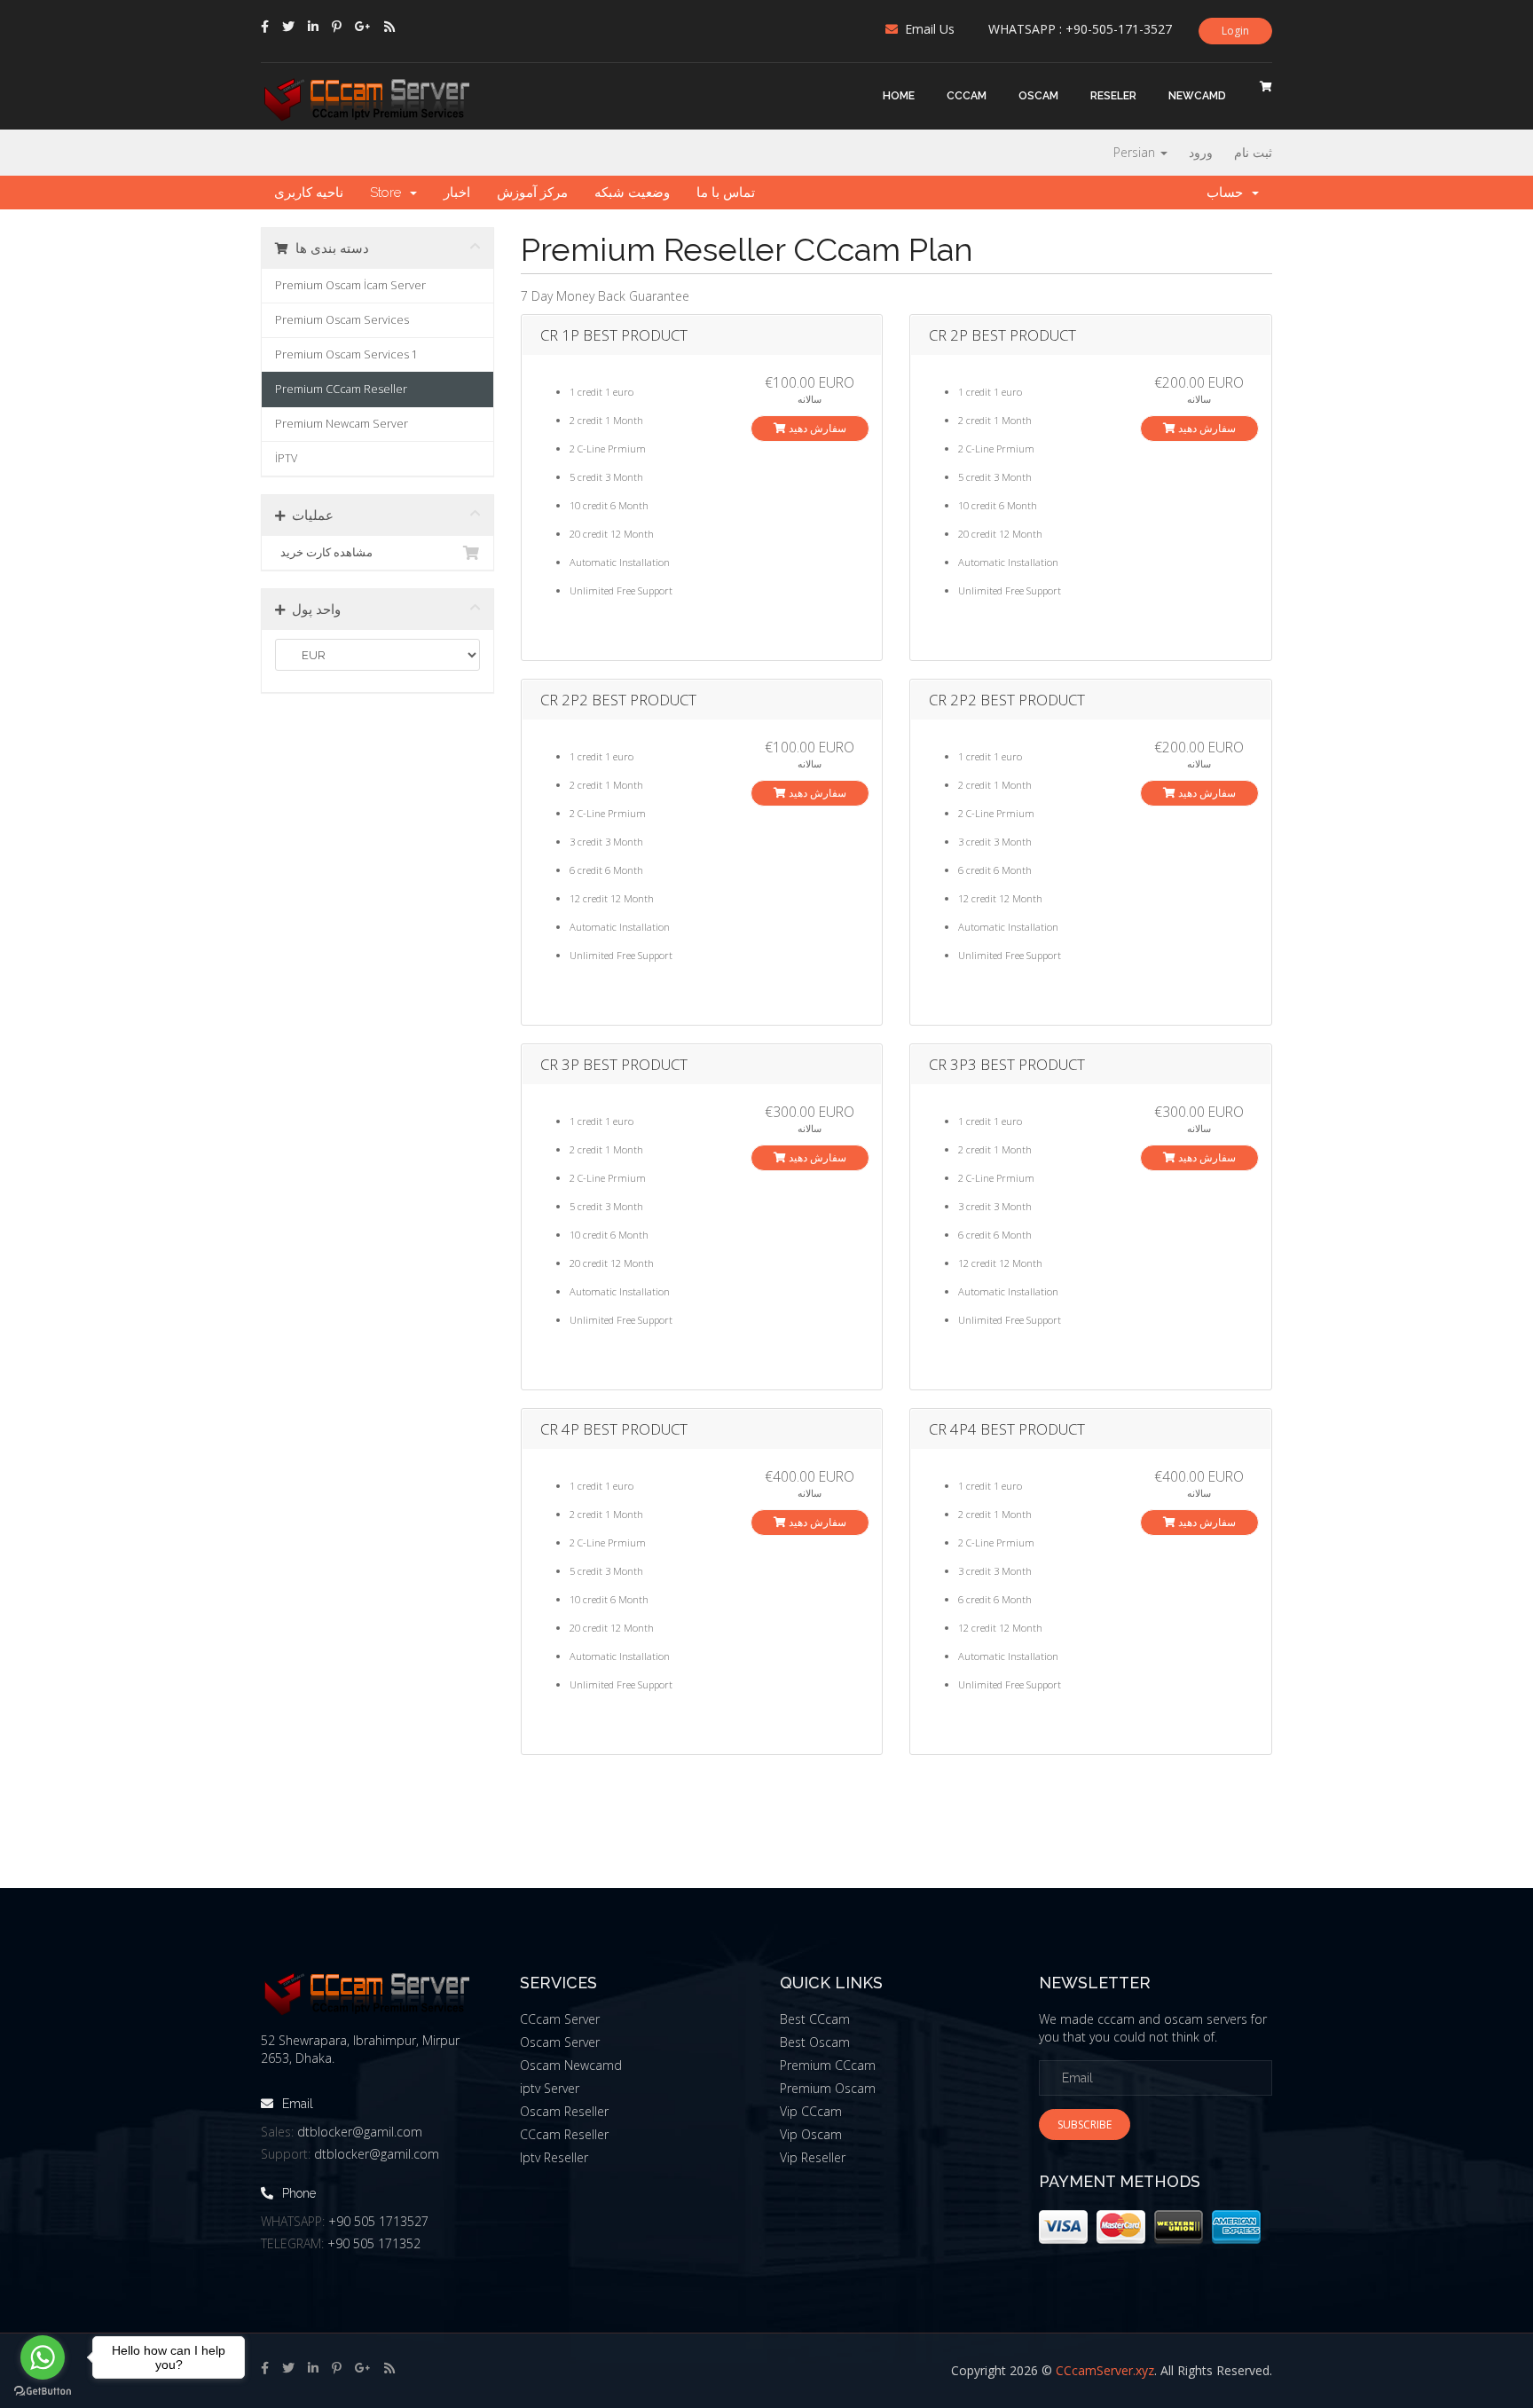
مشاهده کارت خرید (324, 552)
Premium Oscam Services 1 (346, 354)
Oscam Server (560, 2042)
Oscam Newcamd (571, 2065)
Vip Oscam (811, 2134)
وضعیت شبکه (632, 193)
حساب (1228, 193)
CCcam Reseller (564, 2134)
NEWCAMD (1197, 96)
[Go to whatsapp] (43, 2357)
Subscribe (1085, 2125)
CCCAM (967, 96)
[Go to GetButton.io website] (43, 2391)
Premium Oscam (828, 2088)
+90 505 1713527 (378, 2221)
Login (1235, 31)
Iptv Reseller (554, 2157)
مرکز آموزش (532, 193)
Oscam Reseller (564, 2111)
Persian (1136, 152)
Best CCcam (815, 2019)
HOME (899, 96)
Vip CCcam (811, 2111)
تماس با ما (726, 193)
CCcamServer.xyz (1105, 2370)
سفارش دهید (816, 428)
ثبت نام (1253, 152)
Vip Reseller (813, 2157)
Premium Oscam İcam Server (350, 285)
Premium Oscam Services (342, 320)
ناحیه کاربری (309, 193)
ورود (1201, 152)
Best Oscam (815, 2042)
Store (389, 193)
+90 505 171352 (374, 2243)
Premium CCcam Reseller (341, 389)
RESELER (1113, 96)
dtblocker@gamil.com (360, 2132)
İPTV (286, 458)
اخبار (457, 193)
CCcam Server (560, 2019)
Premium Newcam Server (342, 424)
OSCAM (1038, 96)
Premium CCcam (828, 2065)
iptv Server (550, 2088)
